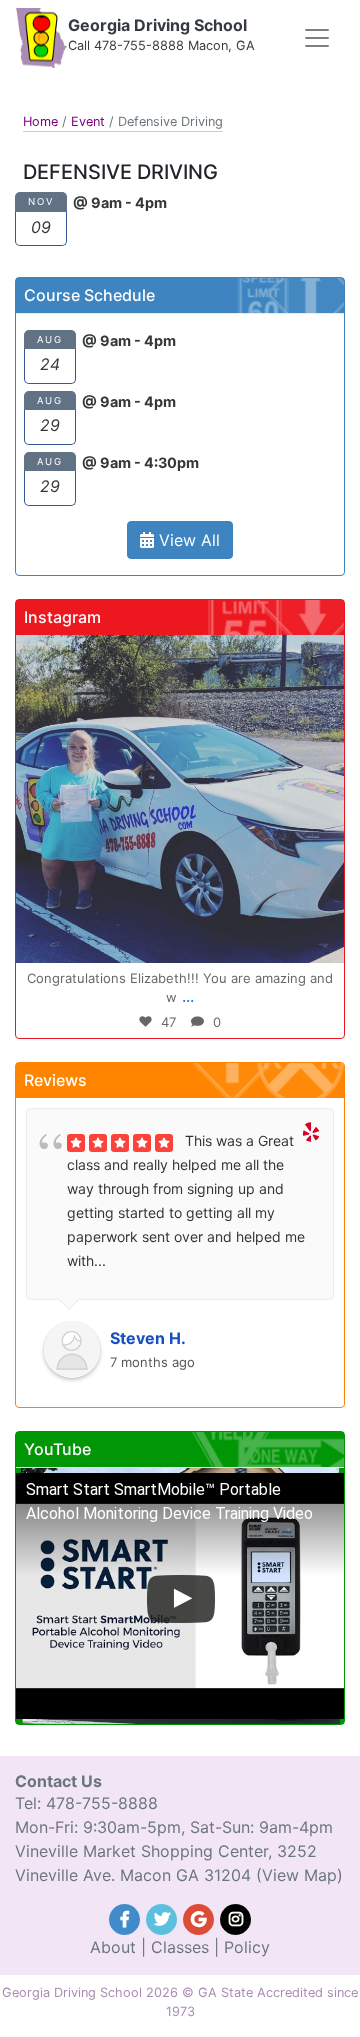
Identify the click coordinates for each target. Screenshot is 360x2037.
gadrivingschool (176, 654)
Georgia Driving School (157, 25)
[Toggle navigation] (317, 38)
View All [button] (187, 540)
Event (88, 121)
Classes (180, 1947)
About (113, 1947)
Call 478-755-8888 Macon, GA (161, 45)
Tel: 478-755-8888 (86, 1803)
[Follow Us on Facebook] (127, 1917)
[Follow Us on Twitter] (164, 1917)
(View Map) (299, 1875)
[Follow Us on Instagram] (236, 1917)
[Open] (180, 799)
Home (40, 121)
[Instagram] (319, 938)
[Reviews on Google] (201, 1917)
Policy (247, 1947)
